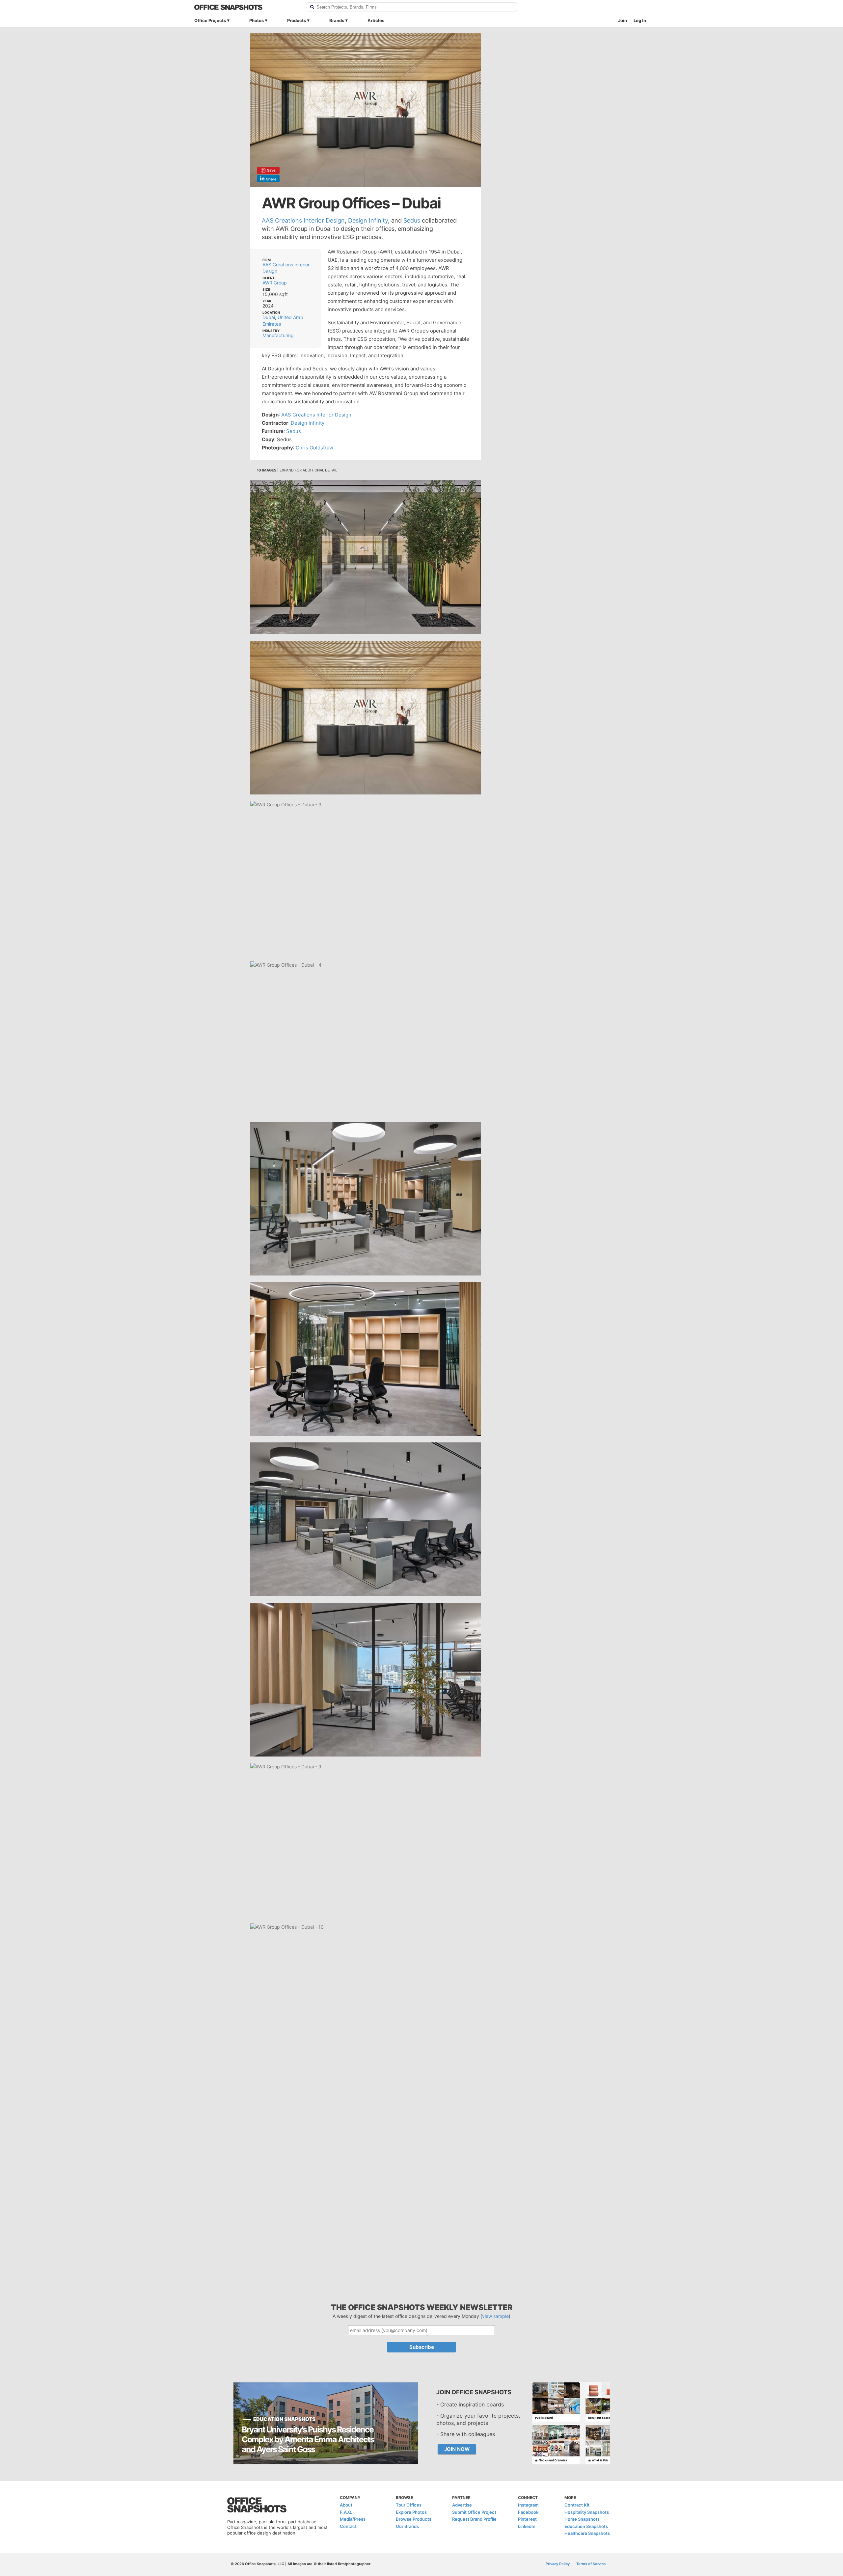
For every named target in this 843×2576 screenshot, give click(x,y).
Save (271, 170)
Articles (376, 20)
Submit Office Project (474, 2512)
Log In (640, 20)
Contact (348, 2526)
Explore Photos (411, 2512)
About (346, 2505)
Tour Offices (409, 2505)
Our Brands (407, 2526)
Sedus (412, 220)
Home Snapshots (582, 2519)
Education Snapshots (586, 2526)
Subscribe (422, 2347)
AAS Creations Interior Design (303, 220)
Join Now (457, 2449)
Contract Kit (577, 2505)
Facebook (528, 2512)
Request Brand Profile (474, 2519)
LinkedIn (527, 2526)
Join (623, 20)
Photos (257, 20)
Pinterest (527, 2519)
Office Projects (210, 20)
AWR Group (275, 283)
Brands (337, 20)
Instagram (528, 2505)
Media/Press (353, 2519)
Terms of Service (591, 2564)
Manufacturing (278, 335)
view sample (495, 2316)
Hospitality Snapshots (587, 2512)
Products (297, 20)
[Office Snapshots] (246, 7)
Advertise (462, 2505)
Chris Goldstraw (314, 448)
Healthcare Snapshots (587, 2533)
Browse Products (414, 2519)
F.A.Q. (346, 2512)
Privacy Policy (558, 2564)
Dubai (269, 317)
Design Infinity (368, 220)
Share (271, 179)
